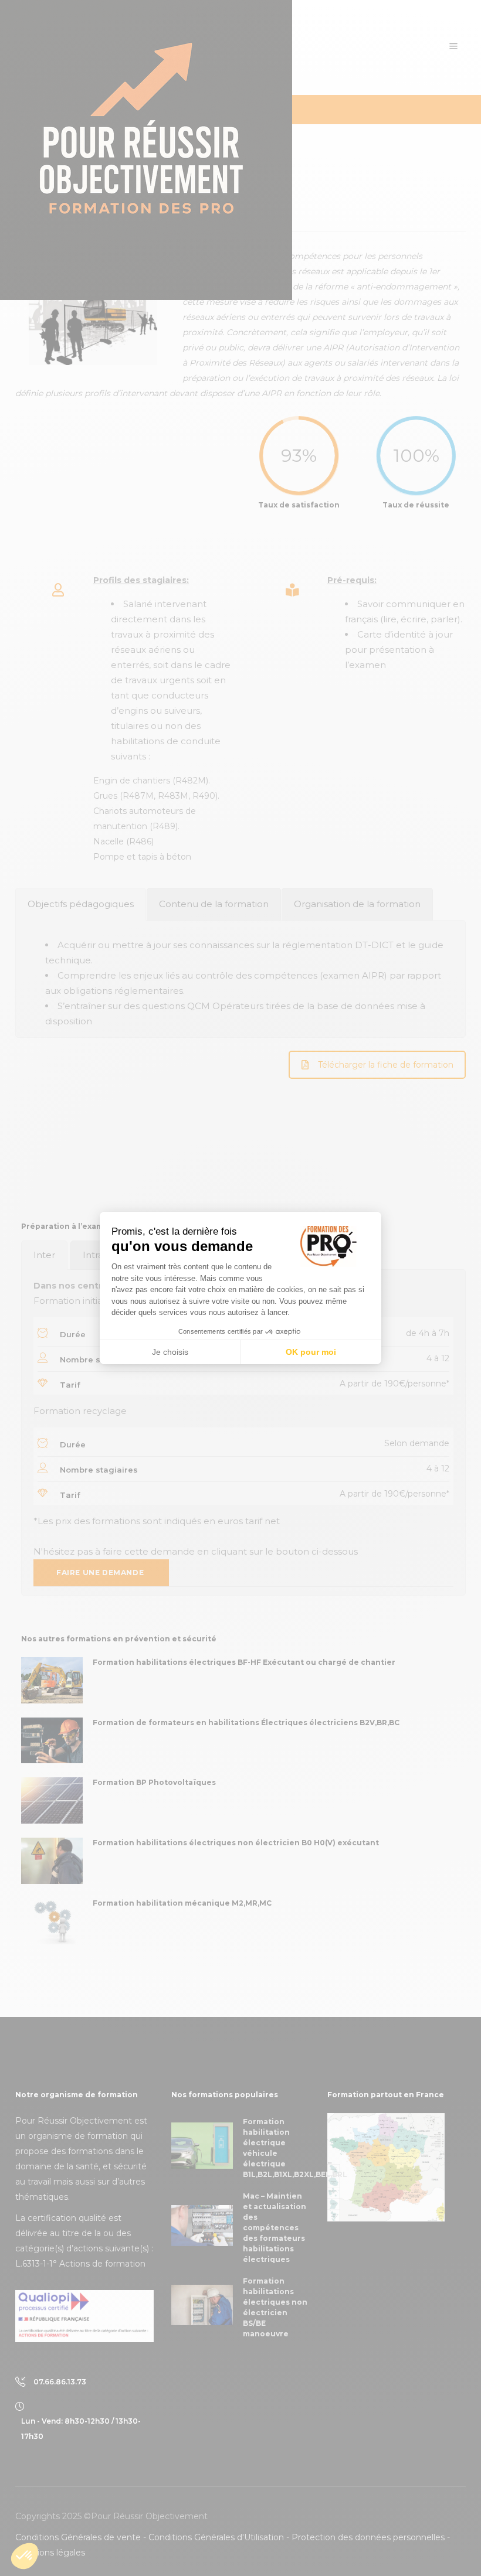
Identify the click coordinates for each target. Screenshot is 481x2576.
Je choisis (170, 1352)
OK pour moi (311, 1352)
